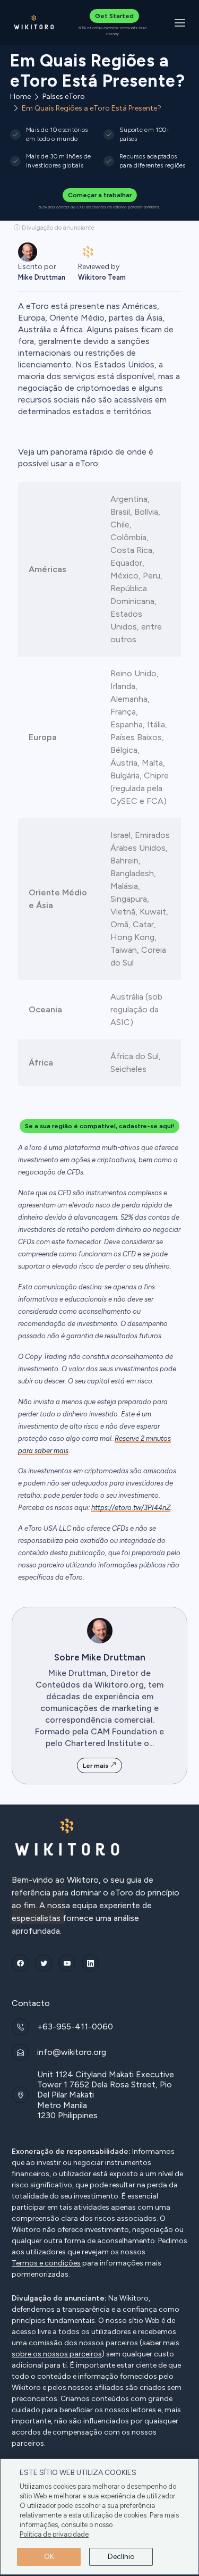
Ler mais (96, 1766)
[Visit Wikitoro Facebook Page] (20, 1963)
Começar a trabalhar (100, 195)
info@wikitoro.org (72, 2052)
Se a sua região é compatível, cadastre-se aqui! (99, 1126)
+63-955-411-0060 (75, 2027)
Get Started (114, 16)
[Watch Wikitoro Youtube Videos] (67, 1963)
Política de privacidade (54, 2534)
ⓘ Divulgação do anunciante (54, 228)
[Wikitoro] (34, 23)
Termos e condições (46, 2263)
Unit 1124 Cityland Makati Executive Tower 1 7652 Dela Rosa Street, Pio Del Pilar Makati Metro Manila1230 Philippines (106, 2095)
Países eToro (64, 97)
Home (20, 97)
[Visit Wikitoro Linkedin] (90, 1963)
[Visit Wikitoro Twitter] (44, 1963)
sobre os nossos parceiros (57, 2354)
